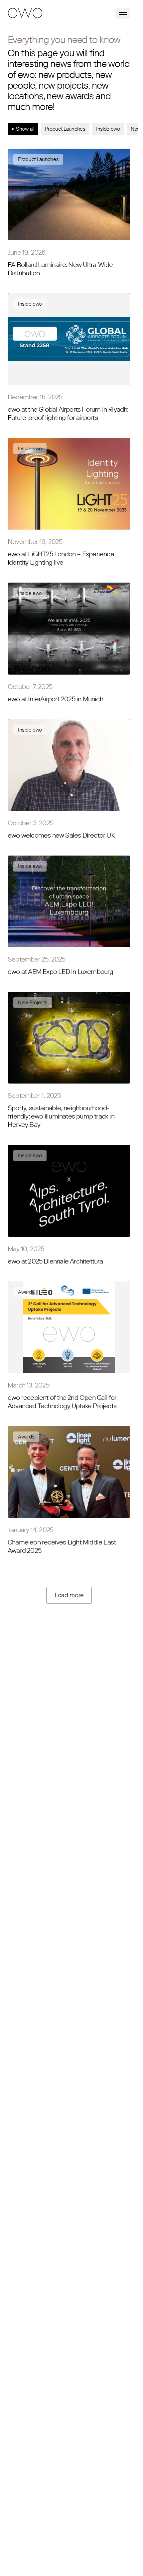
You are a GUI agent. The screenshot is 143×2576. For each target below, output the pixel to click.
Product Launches (65, 129)
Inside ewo (108, 129)
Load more (69, 1595)
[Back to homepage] (25, 13)
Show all (25, 129)
